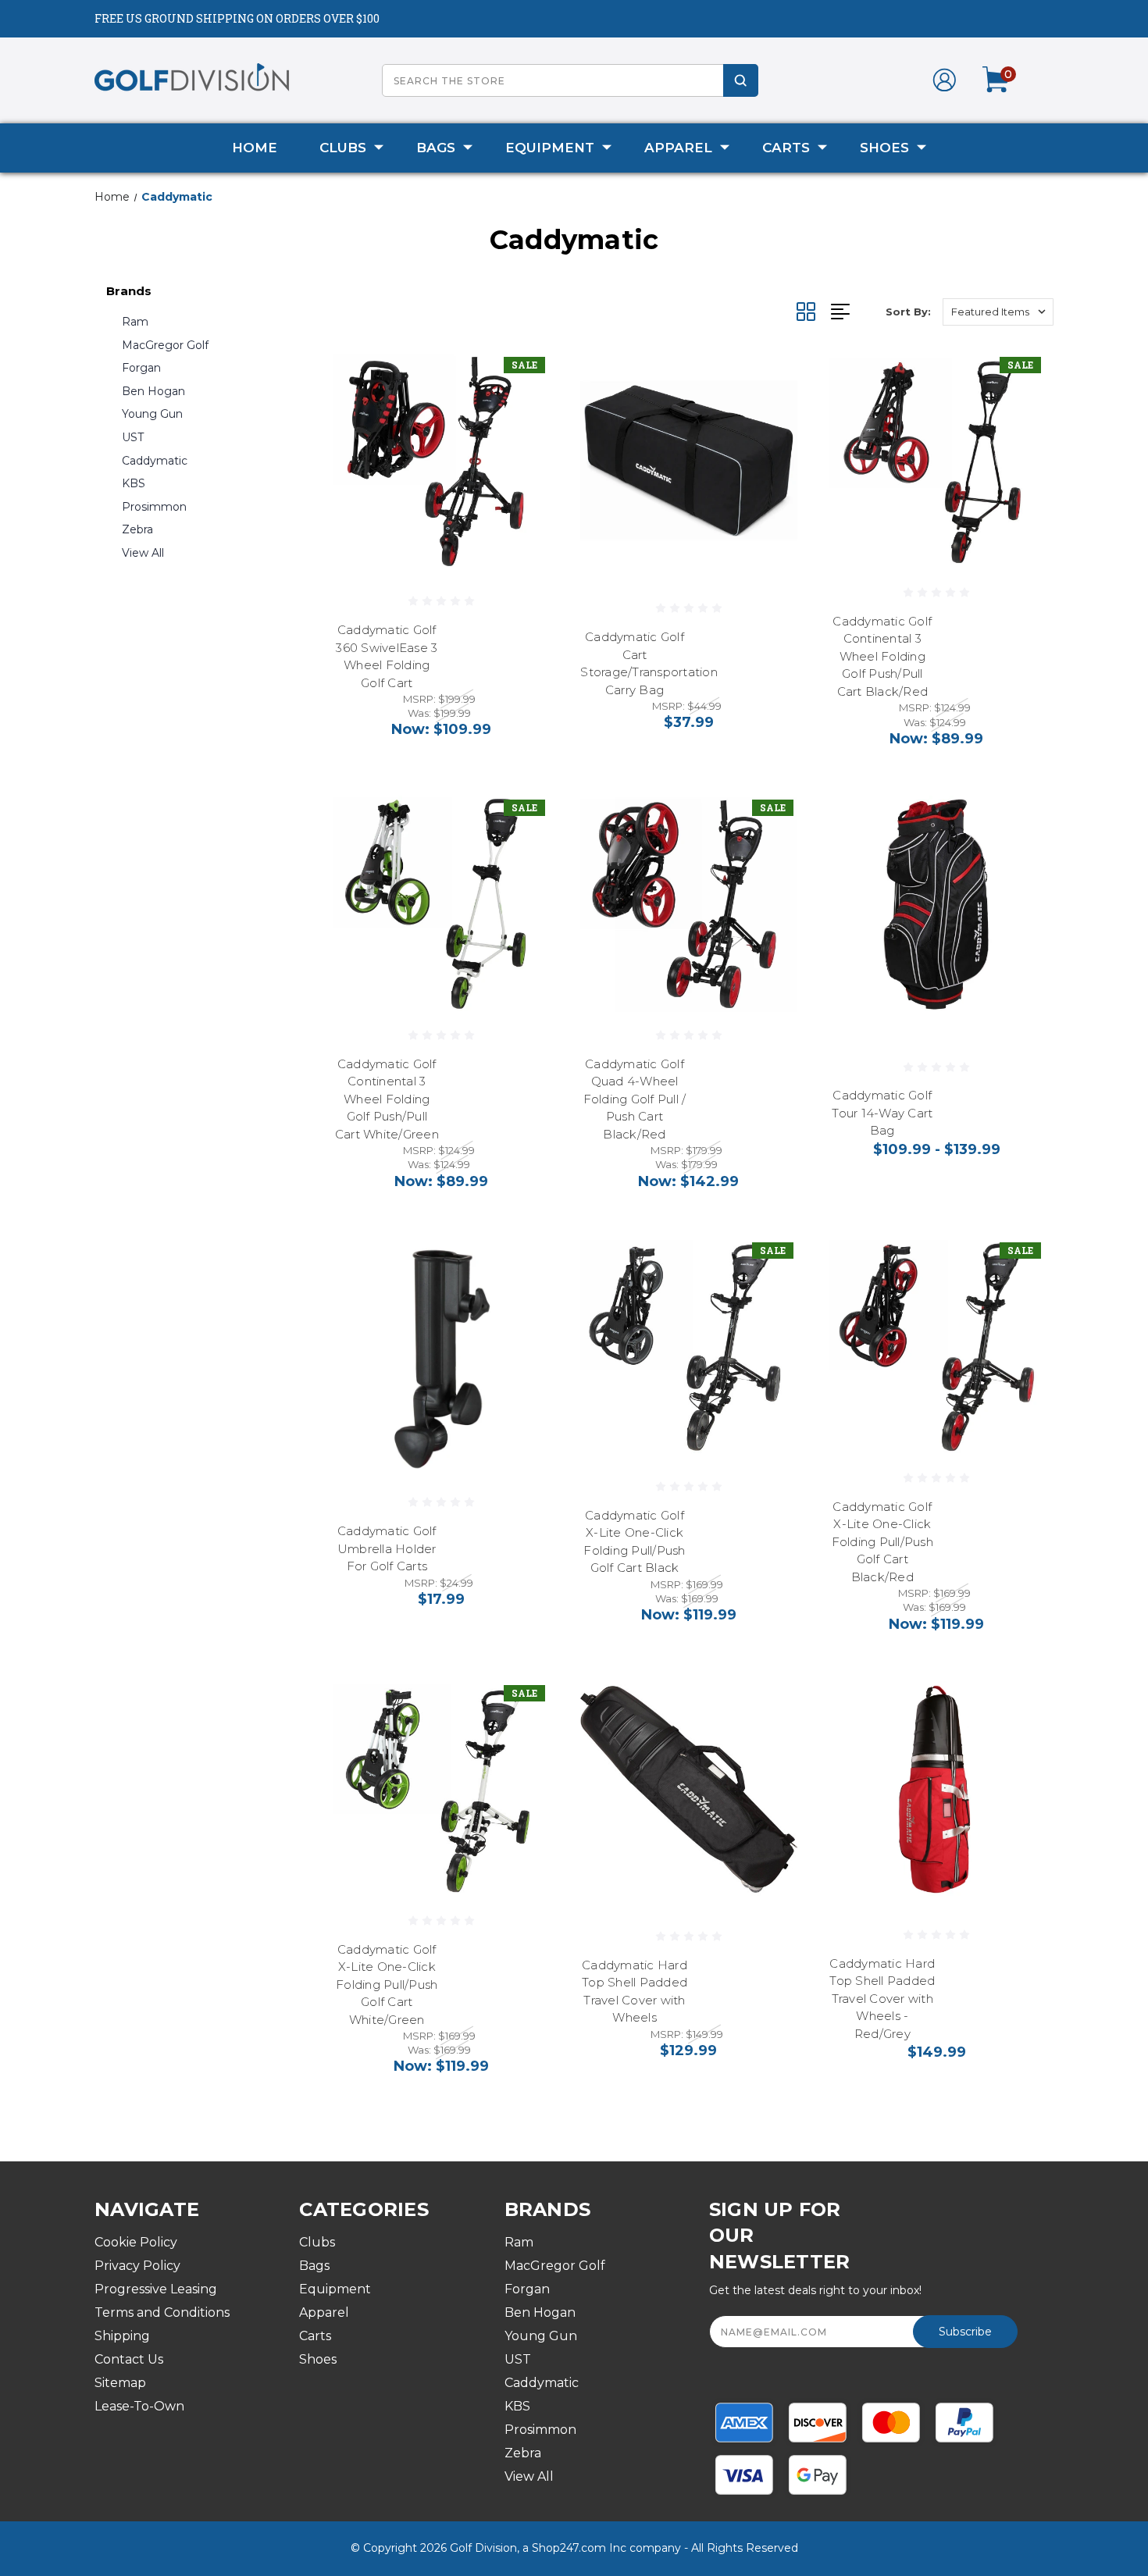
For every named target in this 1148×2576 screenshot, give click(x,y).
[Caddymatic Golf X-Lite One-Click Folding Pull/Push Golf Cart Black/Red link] (937, 1347)
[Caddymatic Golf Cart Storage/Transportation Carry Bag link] (688, 461)
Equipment (550, 148)
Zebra (137, 529)
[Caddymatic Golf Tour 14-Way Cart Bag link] (937, 904)
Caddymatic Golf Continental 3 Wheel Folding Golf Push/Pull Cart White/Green (387, 1099)
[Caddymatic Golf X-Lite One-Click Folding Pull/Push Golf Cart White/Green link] (441, 1789)
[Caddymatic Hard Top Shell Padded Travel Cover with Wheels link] (688, 1789)
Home (255, 148)
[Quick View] (526, 377)
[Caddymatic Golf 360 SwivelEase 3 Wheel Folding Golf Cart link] (441, 461)
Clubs (343, 148)
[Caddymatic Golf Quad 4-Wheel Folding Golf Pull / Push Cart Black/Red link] (688, 904)
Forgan (141, 368)
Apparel (678, 148)
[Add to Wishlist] (526, 417)
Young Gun (152, 414)
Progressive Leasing (156, 2289)
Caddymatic (155, 461)
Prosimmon (154, 507)
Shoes (884, 148)
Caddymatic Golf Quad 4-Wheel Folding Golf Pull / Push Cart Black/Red (635, 1099)
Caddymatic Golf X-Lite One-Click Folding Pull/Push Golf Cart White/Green (387, 1985)
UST (133, 437)
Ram (135, 322)
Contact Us (129, 2359)
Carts (786, 148)
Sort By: (908, 312)
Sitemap (120, 2383)
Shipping (122, 2336)
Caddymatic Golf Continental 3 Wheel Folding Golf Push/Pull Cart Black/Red (882, 656)
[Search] (741, 80)
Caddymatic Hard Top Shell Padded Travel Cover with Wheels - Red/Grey (882, 1999)
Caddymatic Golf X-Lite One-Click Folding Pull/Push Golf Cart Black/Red (882, 1542)
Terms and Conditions (162, 2312)
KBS (134, 483)
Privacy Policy (137, 2266)
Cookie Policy (136, 2242)
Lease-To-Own (139, 2406)
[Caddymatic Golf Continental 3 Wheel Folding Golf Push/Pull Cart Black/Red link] (937, 461)
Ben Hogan (153, 391)
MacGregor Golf (165, 345)
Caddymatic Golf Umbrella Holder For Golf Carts (387, 1548)
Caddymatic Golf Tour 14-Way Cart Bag (882, 1113)
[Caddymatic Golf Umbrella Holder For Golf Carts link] (441, 1347)
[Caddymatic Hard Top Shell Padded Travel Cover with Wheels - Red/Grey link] (937, 1789)
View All (143, 553)
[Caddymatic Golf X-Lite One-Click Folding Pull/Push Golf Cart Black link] (688, 1347)
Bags (436, 148)
